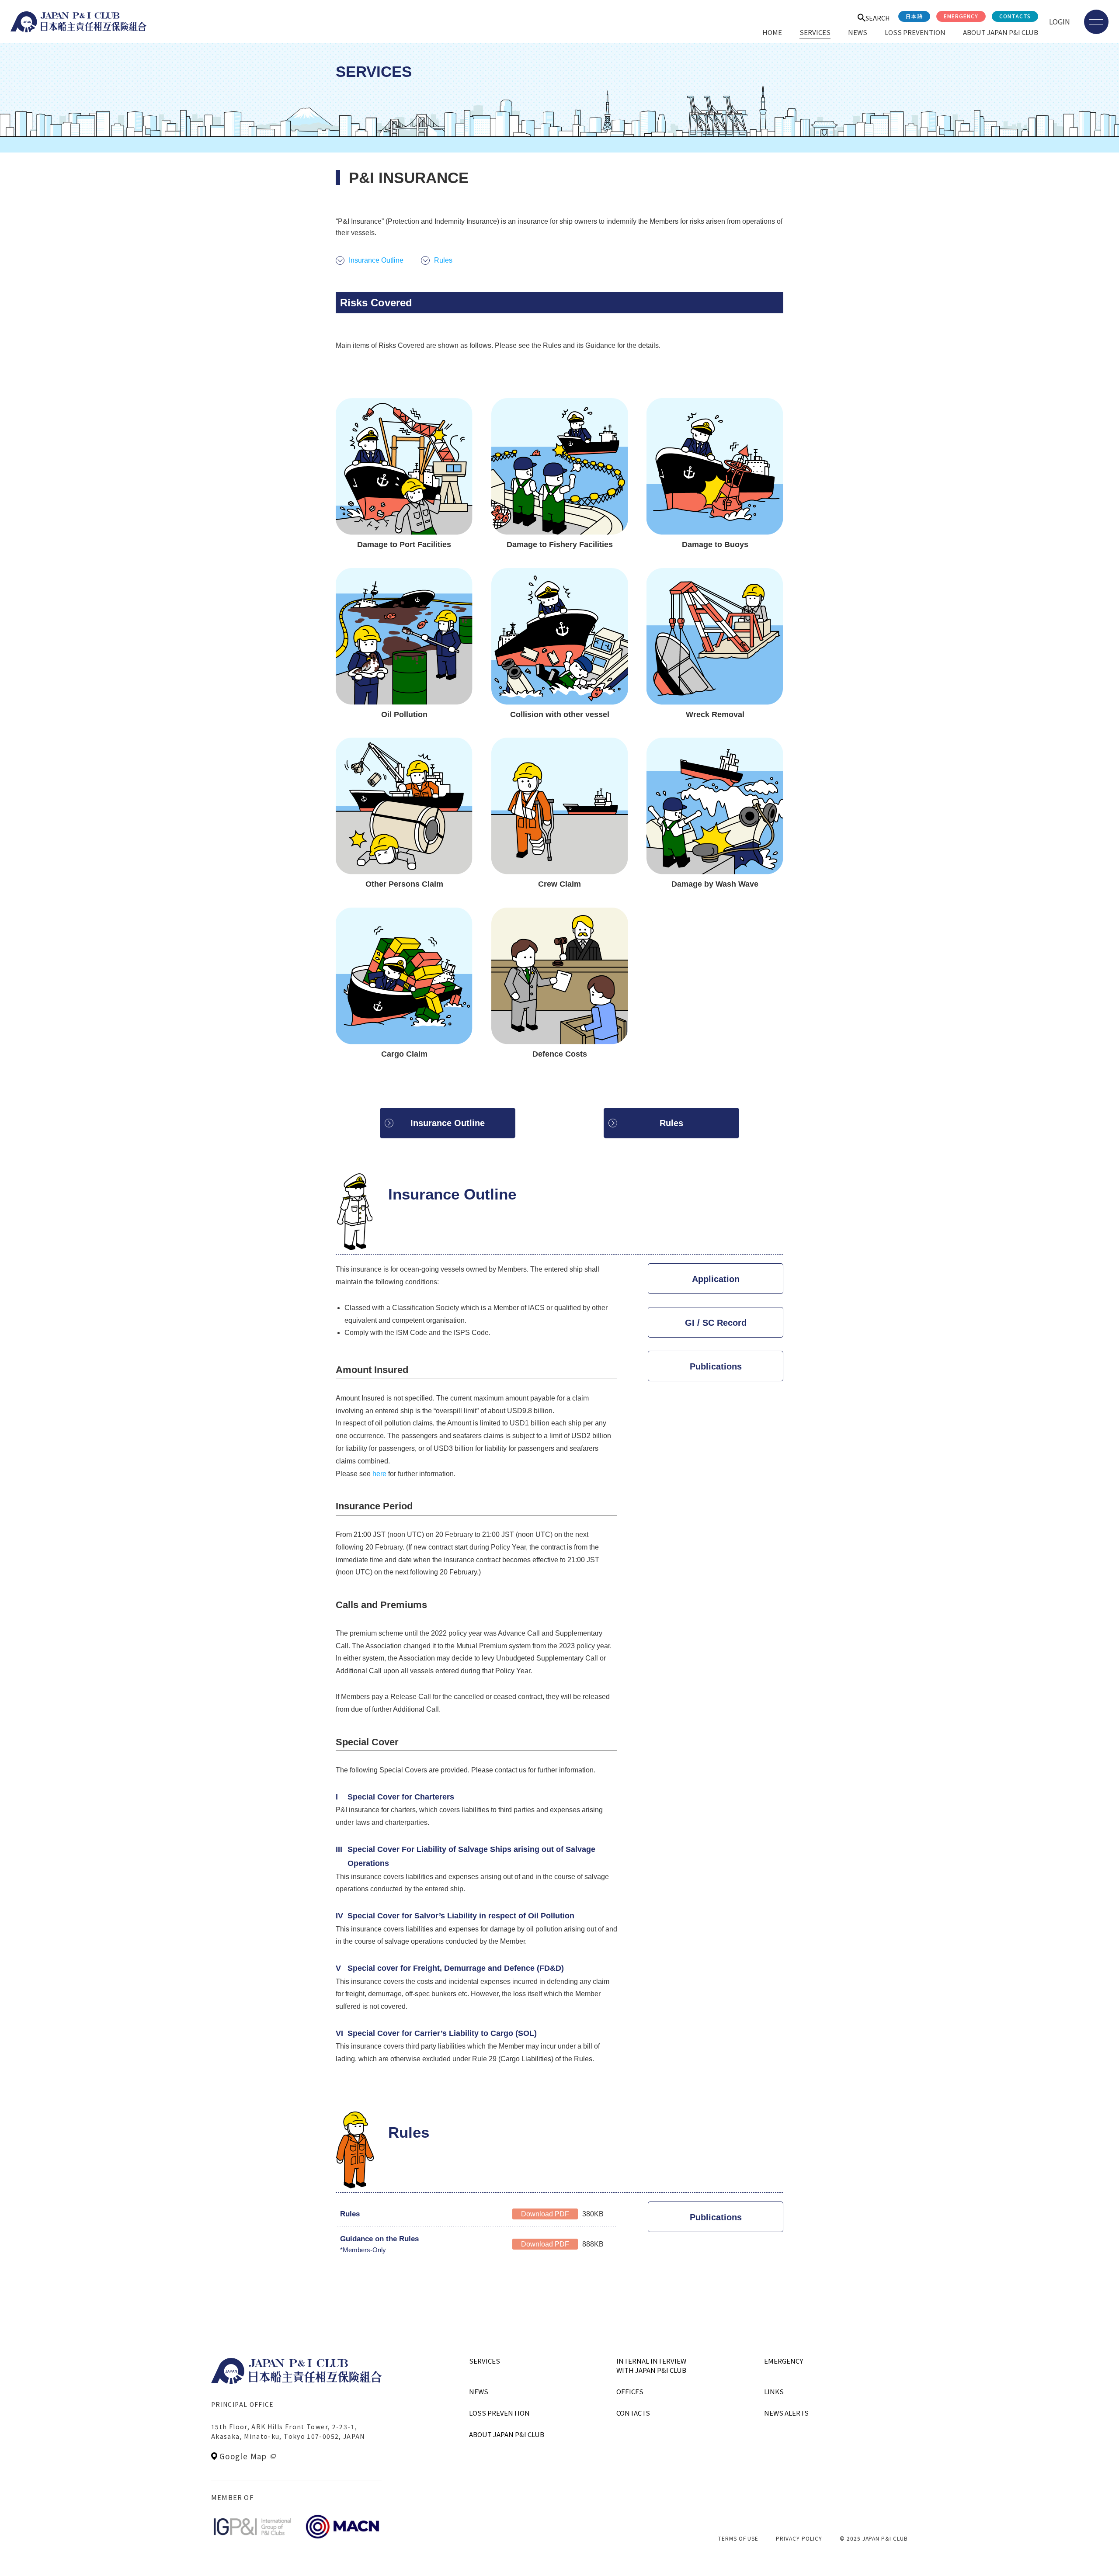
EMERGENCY (961, 16)
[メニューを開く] (1096, 22)
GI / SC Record (716, 1323)
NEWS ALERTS (786, 2413)
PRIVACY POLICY (799, 2538)
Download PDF (545, 2214)
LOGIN (1060, 21)
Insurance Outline (376, 260)
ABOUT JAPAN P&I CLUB (1001, 32)
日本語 (914, 16)
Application (716, 1279)
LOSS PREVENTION (915, 32)
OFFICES (630, 2391)
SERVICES (815, 32)
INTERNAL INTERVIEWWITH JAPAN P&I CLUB (651, 2365)
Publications (716, 1366)
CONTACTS (1015, 16)
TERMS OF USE (738, 2538)
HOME (772, 32)
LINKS (774, 2391)
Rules (443, 260)
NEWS (858, 32)
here (379, 1474)
